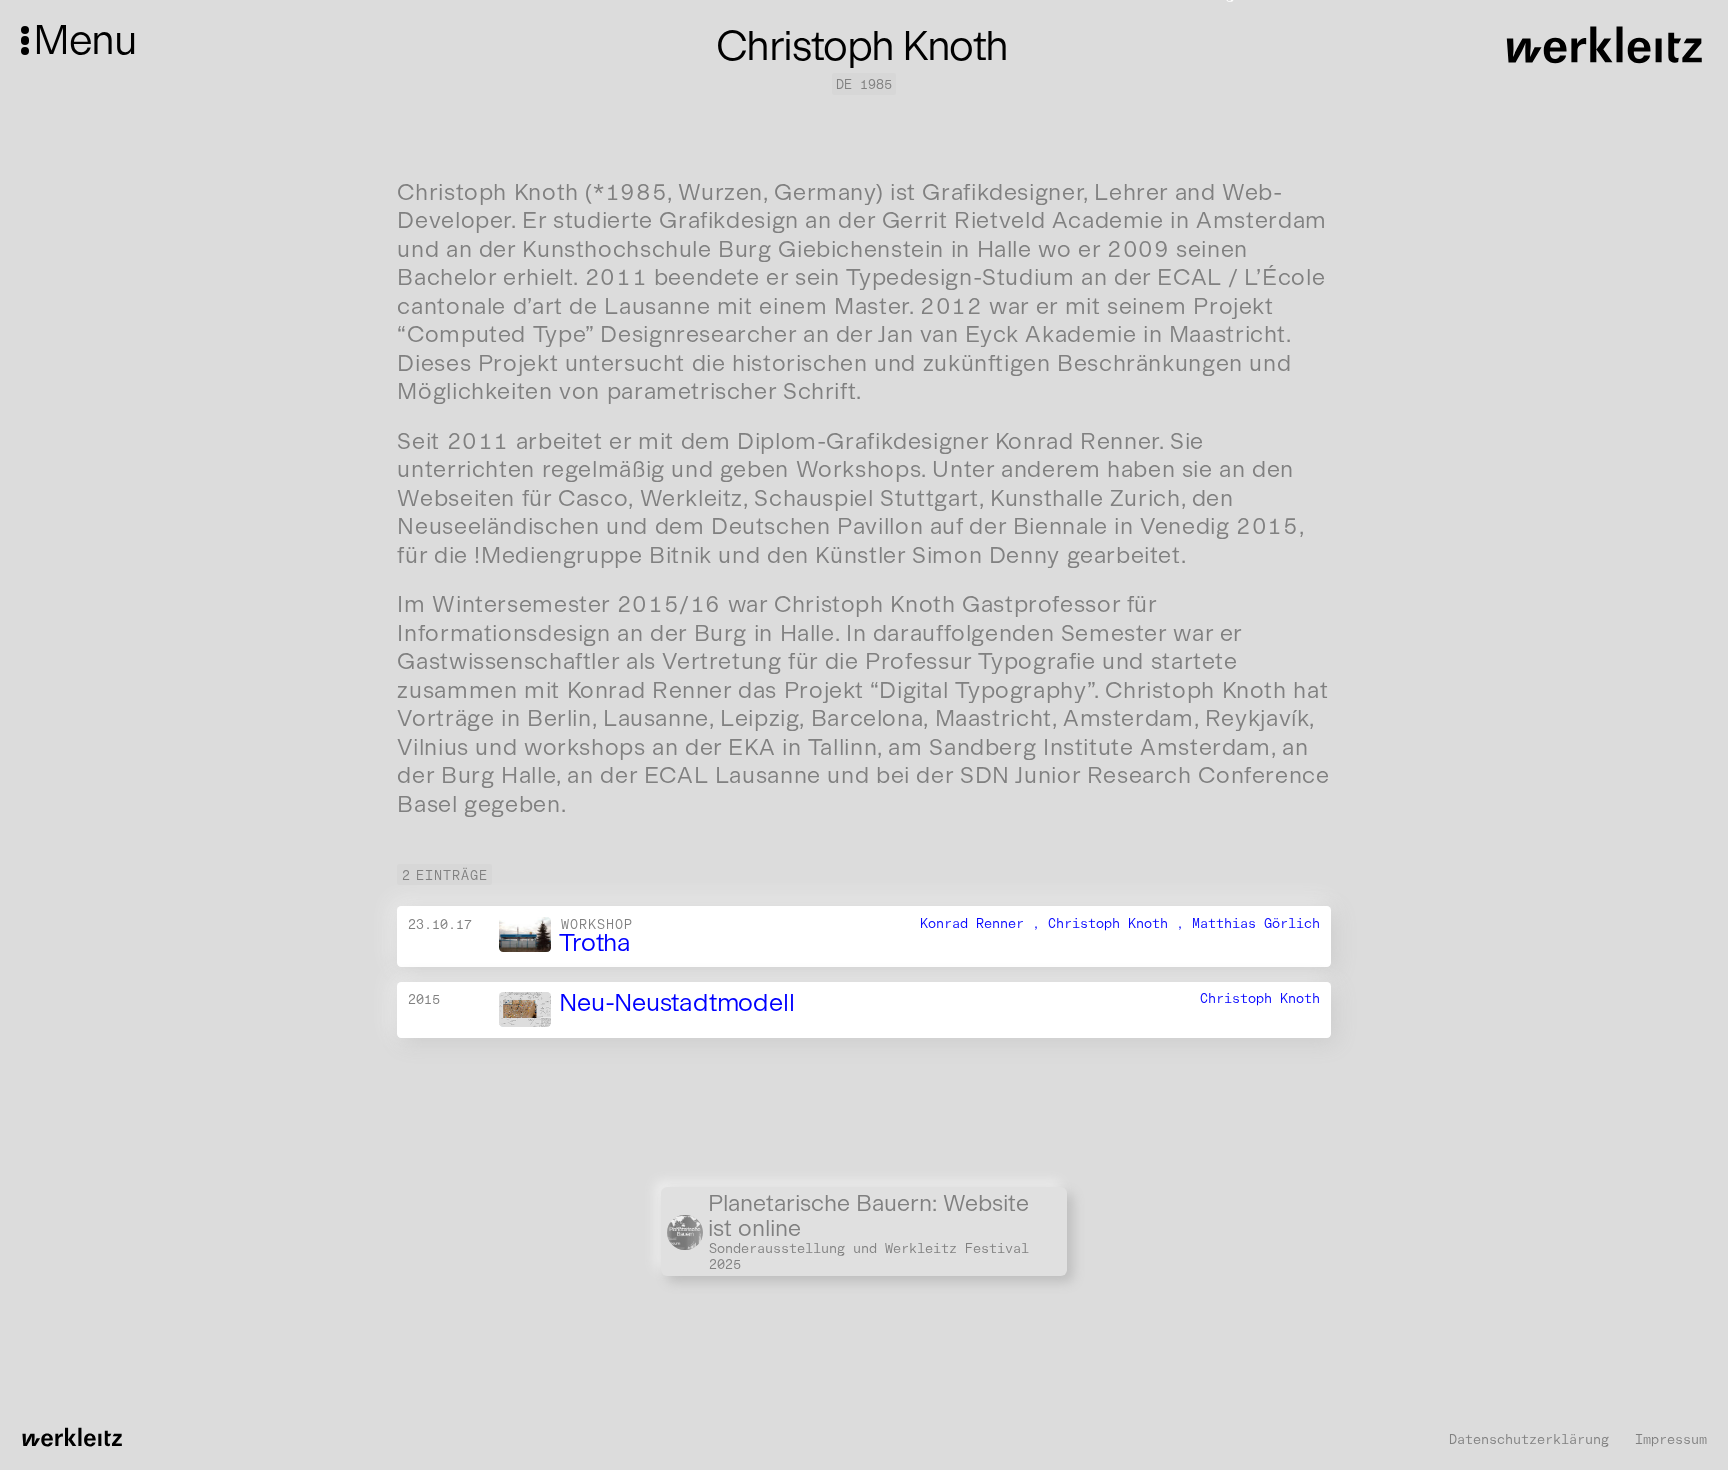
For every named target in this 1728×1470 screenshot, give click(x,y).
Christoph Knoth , (1120, 922)
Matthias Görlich (1256, 922)
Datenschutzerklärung (1529, 1439)
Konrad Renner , (984, 922)
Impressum (1671, 1439)
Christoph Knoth (1260, 998)
